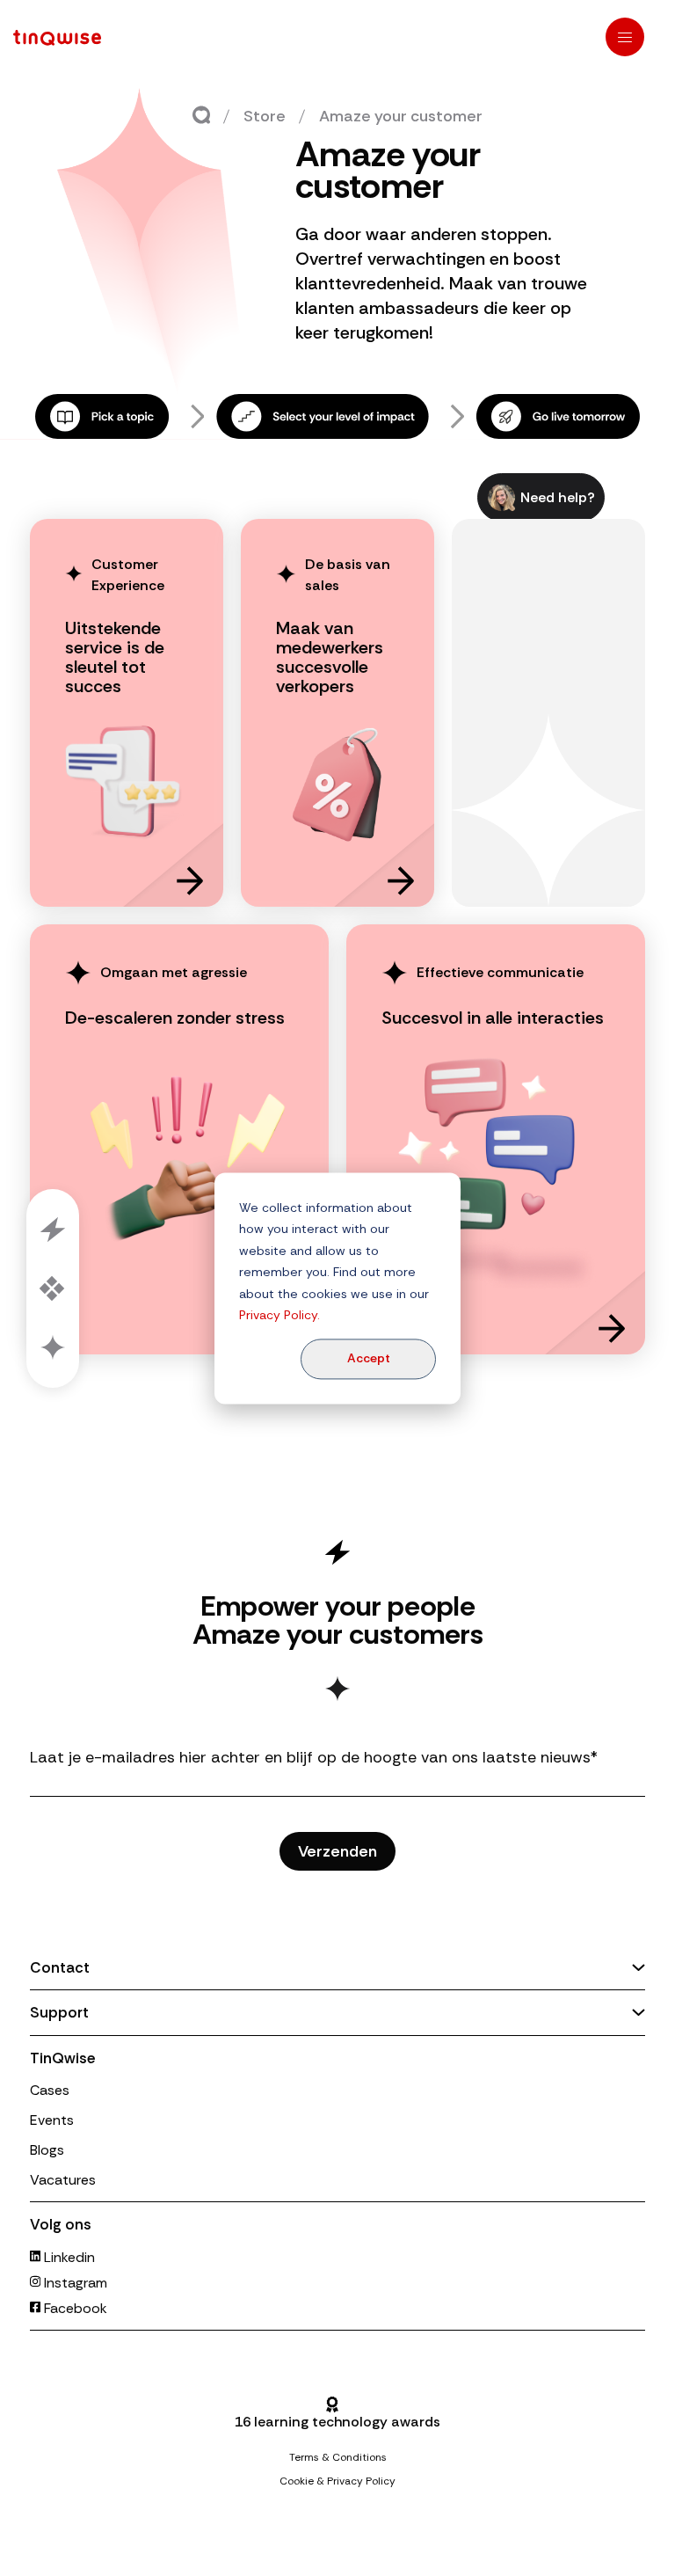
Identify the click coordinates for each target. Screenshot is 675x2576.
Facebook (74, 2308)
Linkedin (68, 2257)
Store (265, 116)
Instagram (74, 2283)
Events (52, 2120)
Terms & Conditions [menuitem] (338, 2457)
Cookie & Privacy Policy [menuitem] (337, 2481)
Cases (50, 2090)
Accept (369, 1359)
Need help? (558, 497)
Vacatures (63, 2180)
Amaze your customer (401, 116)
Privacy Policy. (279, 1315)
